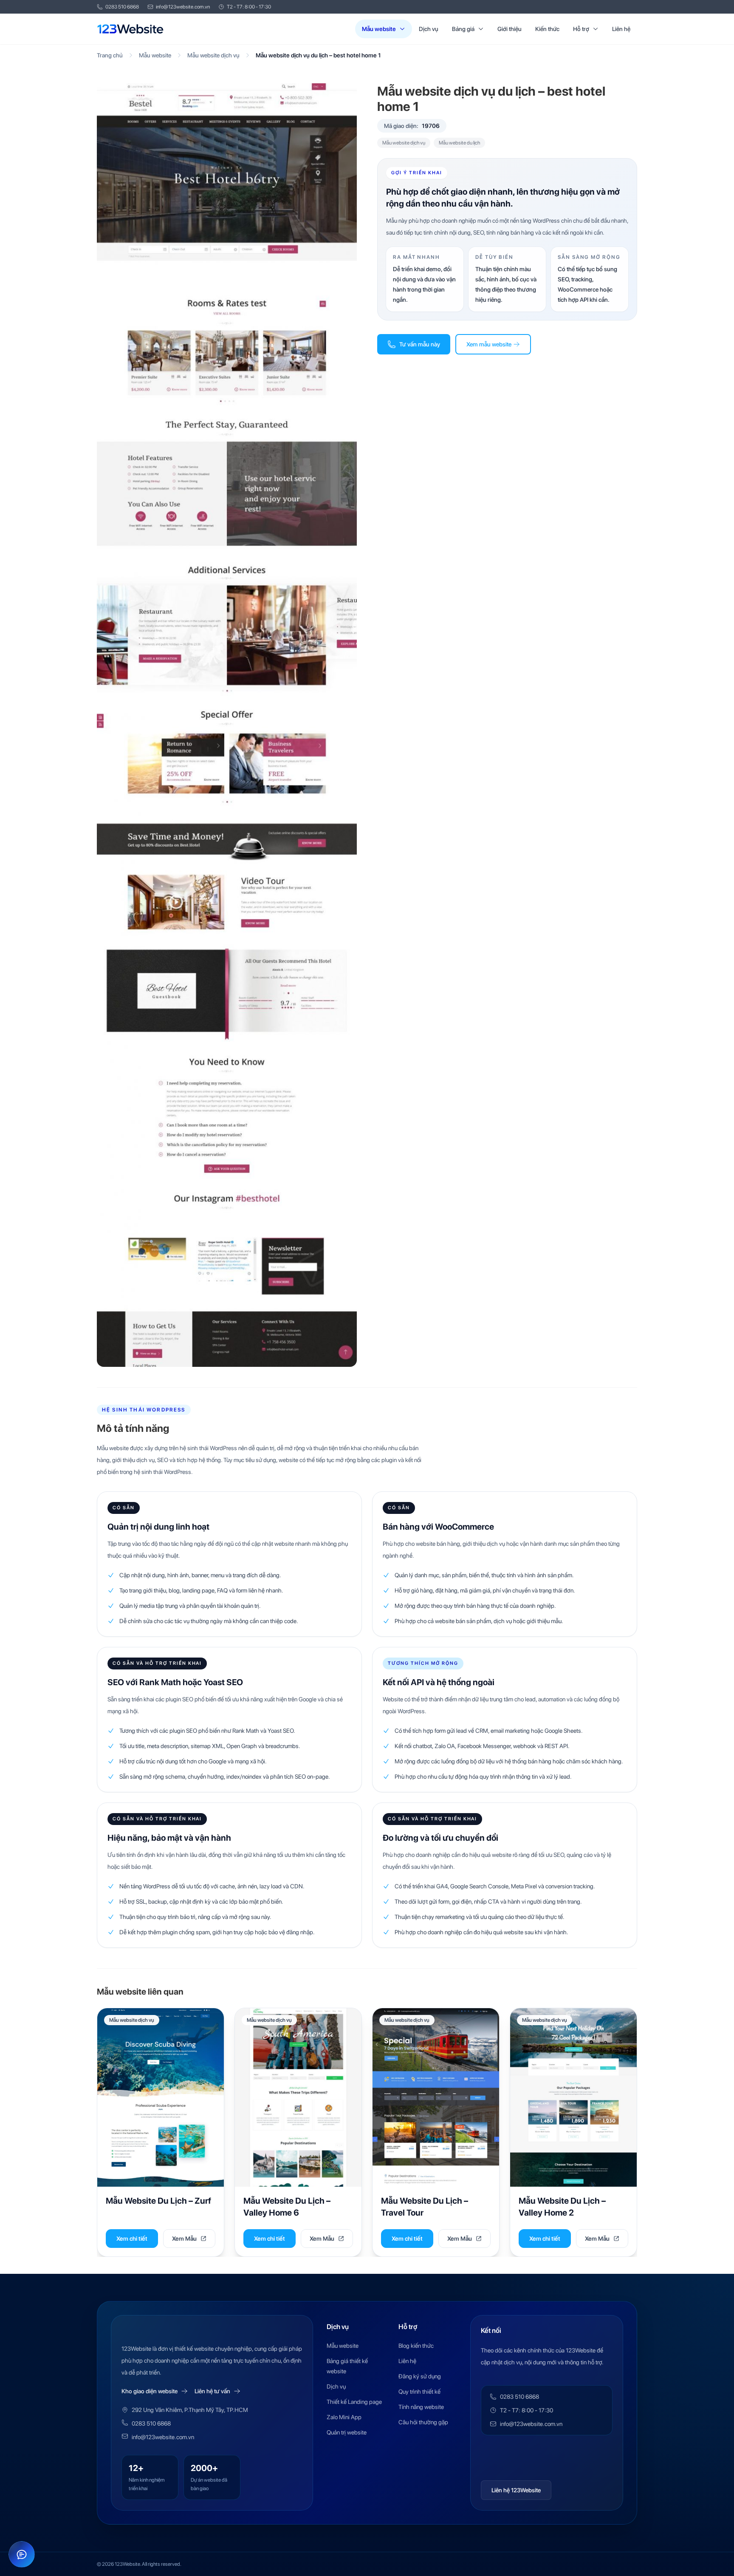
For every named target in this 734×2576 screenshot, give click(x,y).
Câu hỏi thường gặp (423, 2422)
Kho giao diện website (150, 2391)
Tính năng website (421, 2407)
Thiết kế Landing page (354, 2402)
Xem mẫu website (489, 344)
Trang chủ (110, 55)
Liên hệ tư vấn (212, 2391)
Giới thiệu (510, 29)
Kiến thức (547, 29)
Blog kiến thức (416, 2346)
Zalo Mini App (344, 2417)
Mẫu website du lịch (459, 143)
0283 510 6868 (122, 7)
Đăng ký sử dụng (420, 2376)
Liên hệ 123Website (516, 2490)
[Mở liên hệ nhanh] (22, 2554)
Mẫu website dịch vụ (213, 55)
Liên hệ (621, 29)
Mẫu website (379, 29)
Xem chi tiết (132, 2239)
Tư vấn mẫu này (420, 344)
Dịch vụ (429, 29)
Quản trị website (347, 2432)
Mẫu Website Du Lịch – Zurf (158, 2201)
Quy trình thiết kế (419, 2392)
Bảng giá (463, 29)
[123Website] (130, 29)
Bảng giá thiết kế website (347, 2366)
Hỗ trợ (581, 29)
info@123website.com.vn (183, 7)
